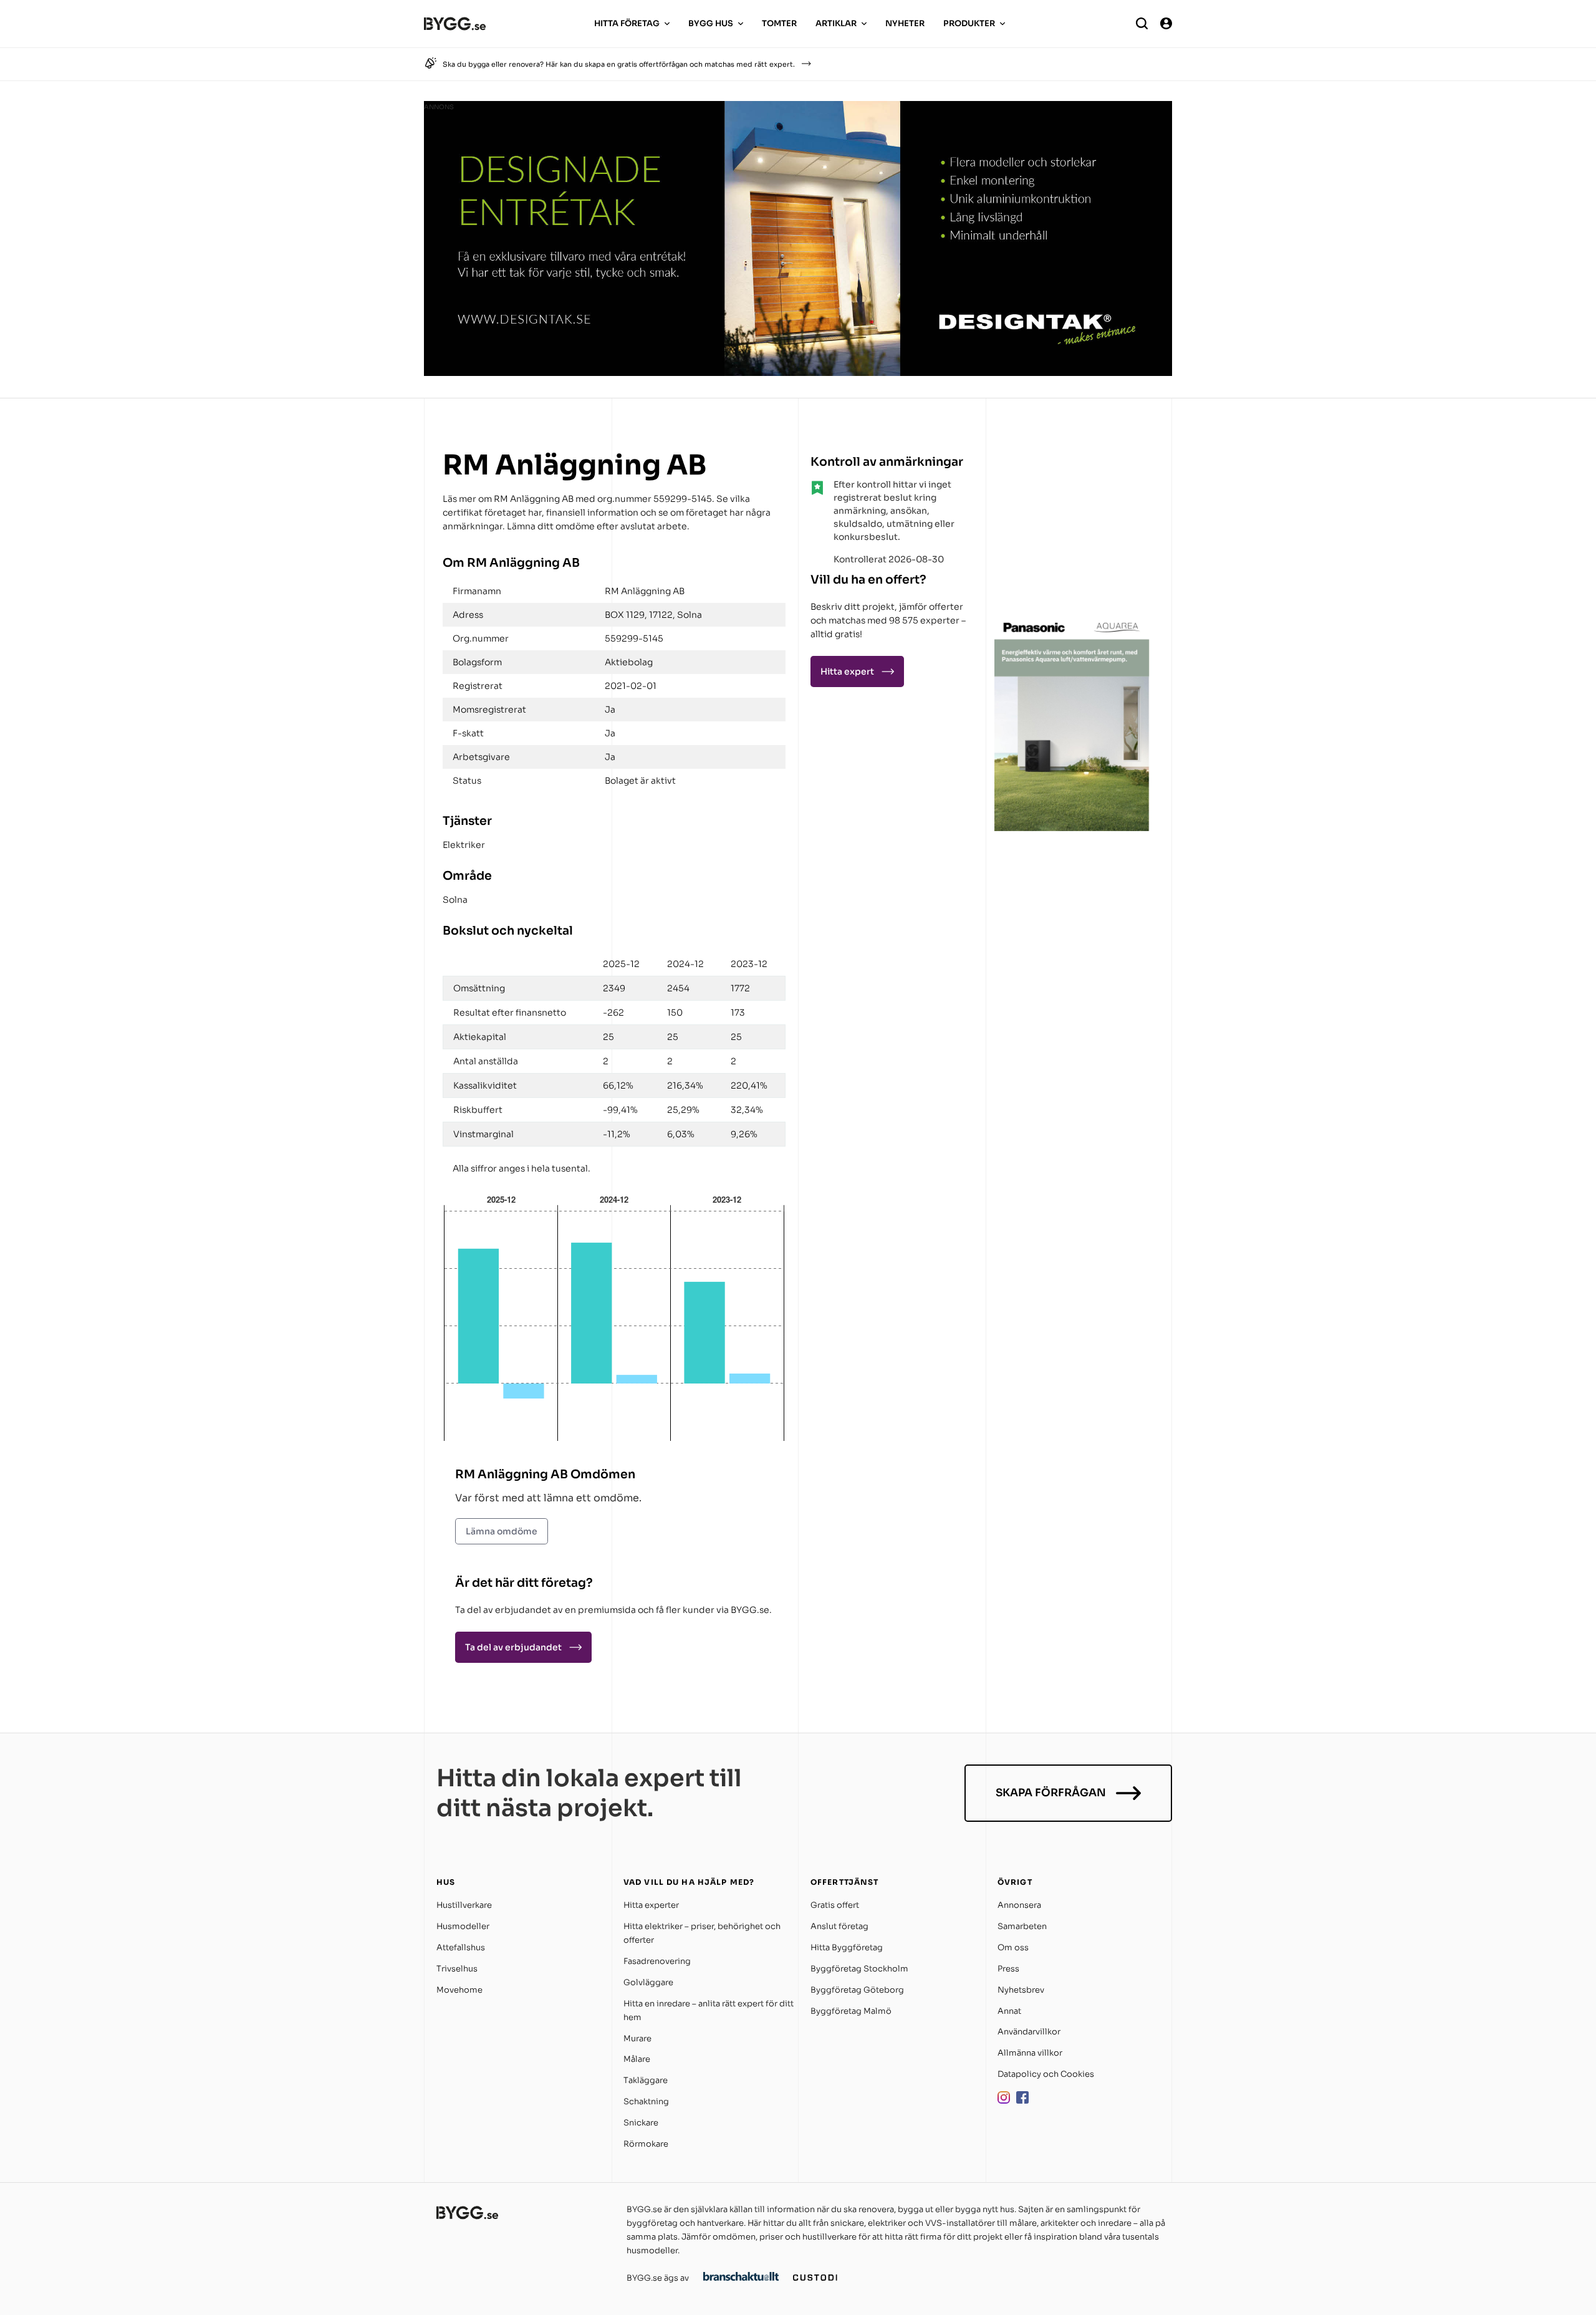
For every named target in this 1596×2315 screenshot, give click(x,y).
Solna (455, 900)
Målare (637, 2059)
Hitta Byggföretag (847, 1947)
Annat (1009, 2011)
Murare (637, 2038)
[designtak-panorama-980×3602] (798, 373)
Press (1008, 1969)
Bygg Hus (711, 23)
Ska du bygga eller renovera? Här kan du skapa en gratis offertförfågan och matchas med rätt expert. (619, 64)
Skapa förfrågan (1051, 1793)
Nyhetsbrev (1021, 1990)
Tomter (779, 23)
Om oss (1013, 1947)
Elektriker (464, 845)
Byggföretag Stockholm (859, 1969)
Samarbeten (1022, 1926)
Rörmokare (646, 2144)
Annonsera (1019, 1905)
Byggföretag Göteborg (857, 1990)
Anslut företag (839, 1926)
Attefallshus (461, 1947)
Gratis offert (835, 1905)
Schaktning (646, 2101)
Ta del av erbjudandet (513, 1647)
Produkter (969, 23)
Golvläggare (648, 1982)
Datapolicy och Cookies (1046, 2074)
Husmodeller (463, 1926)
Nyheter (905, 23)
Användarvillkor (1029, 2032)
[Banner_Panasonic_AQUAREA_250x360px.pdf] (1072, 828)
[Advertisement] (1072, 526)
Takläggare (646, 2080)
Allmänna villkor (1030, 2053)
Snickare (641, 2123)
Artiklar (836, 23)
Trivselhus (457, 1969)
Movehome (459, 1990)
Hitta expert (847, 671)
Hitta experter (651, 1905)
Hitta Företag (627, 23)
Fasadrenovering (657, 1961)
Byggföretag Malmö (851, 2011)
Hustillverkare (464, 1905)
